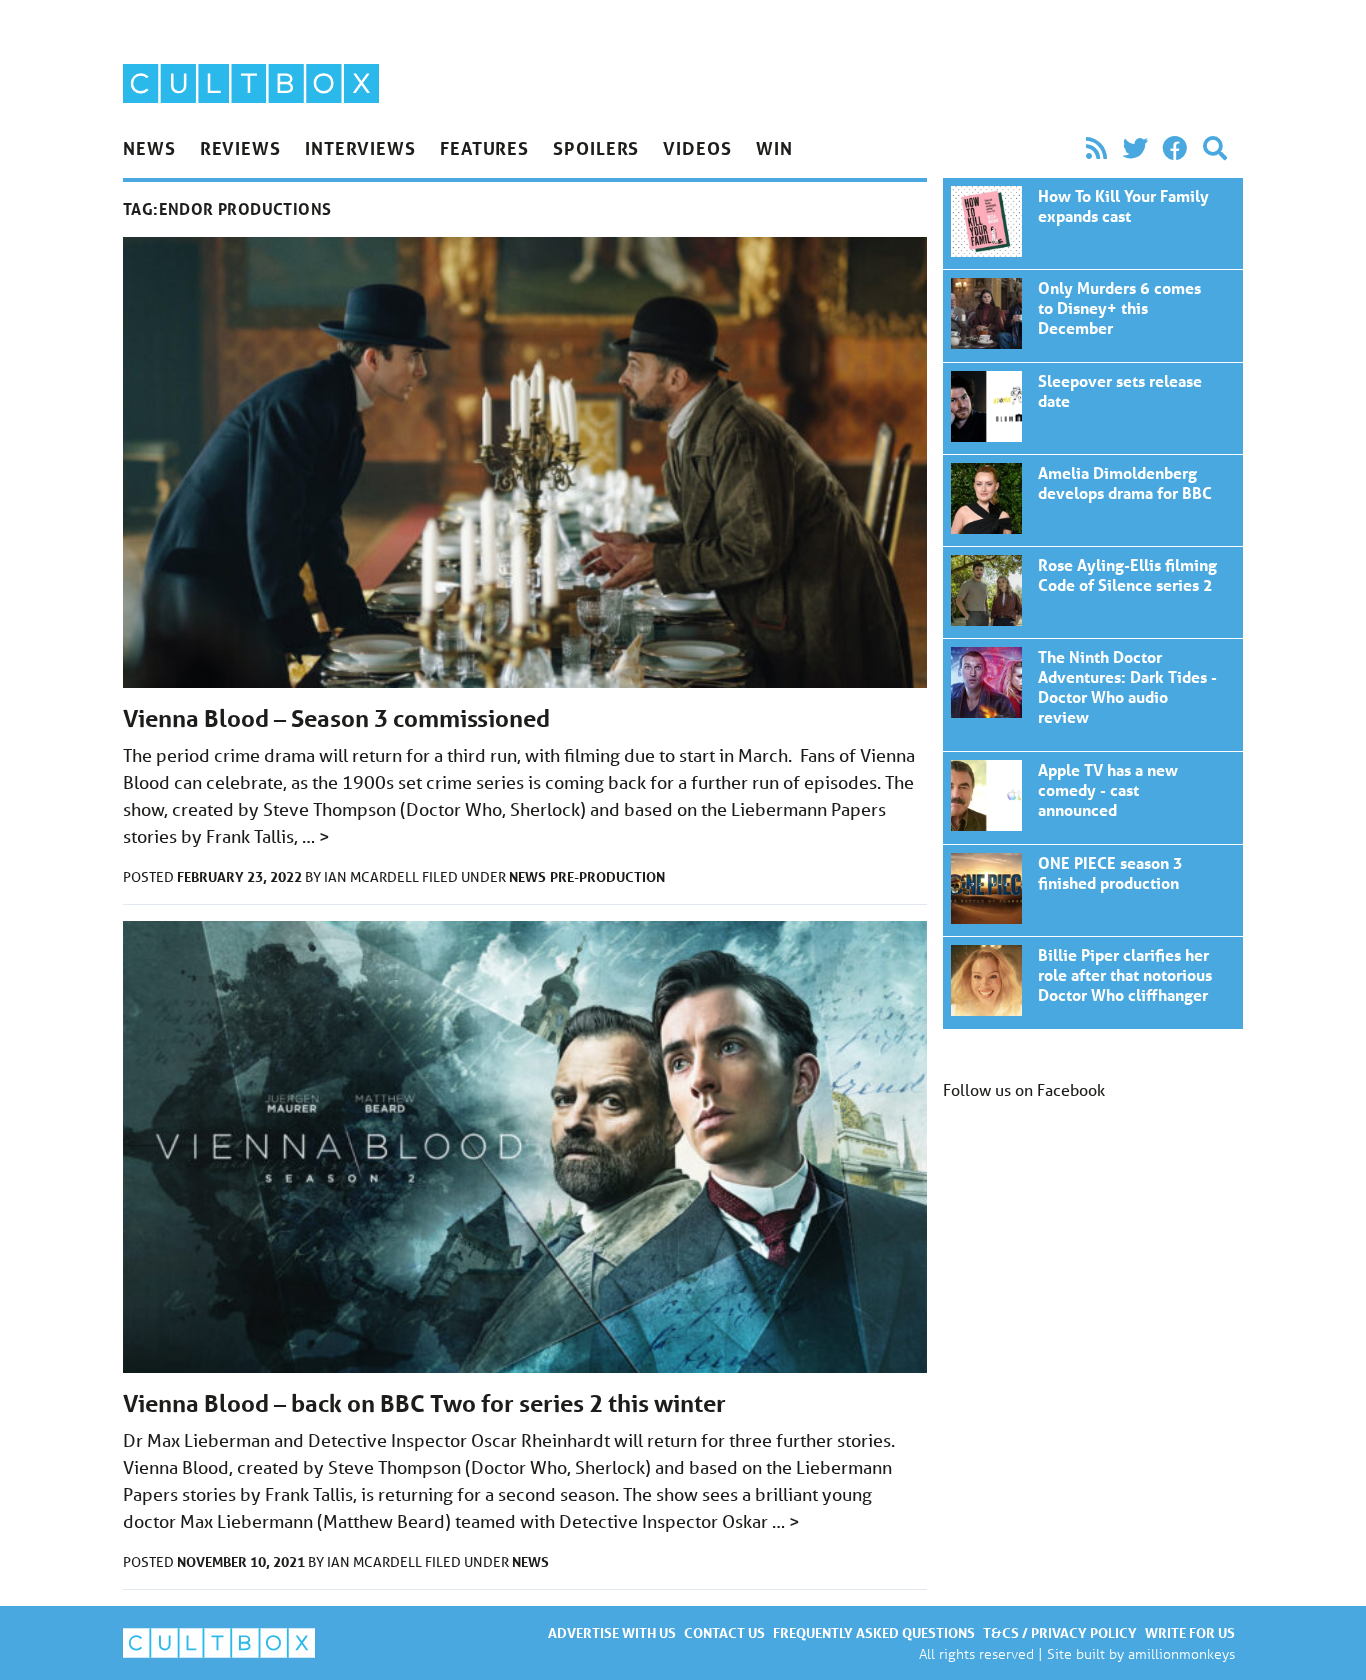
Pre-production (607, 876)
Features (484, 148)
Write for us (1190, 1632)
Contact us (724, 1632)
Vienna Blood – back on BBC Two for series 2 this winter (424, 1403)
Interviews (360, 148)
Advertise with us (612, 1632)
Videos (697, 148)
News (149, 148)
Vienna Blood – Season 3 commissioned (336, 718)
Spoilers (596, 148)
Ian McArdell (373, 877)
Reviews (240, 148)
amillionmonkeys (1181, 1653)
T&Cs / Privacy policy (1060, 1632)
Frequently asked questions (874, 1632)
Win (774, 148)
